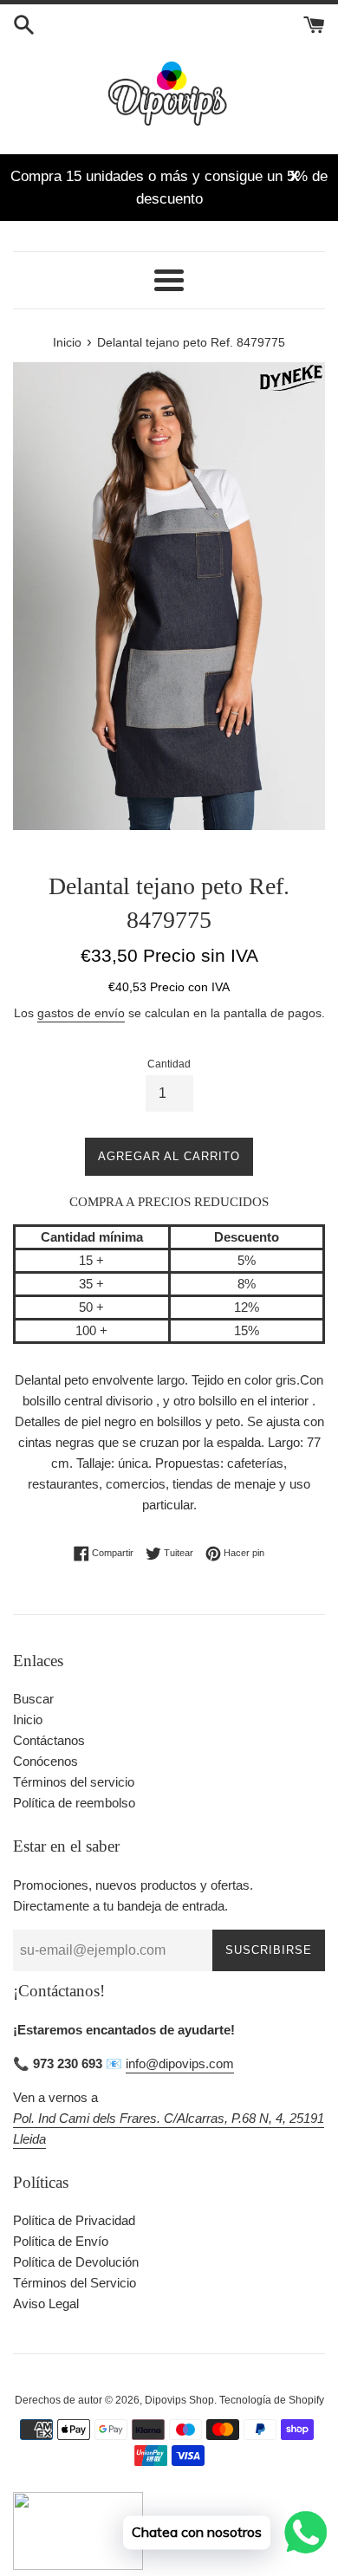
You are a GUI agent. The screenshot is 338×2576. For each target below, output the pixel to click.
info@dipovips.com (180, 2063)
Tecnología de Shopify (272, 2400)
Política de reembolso (74, 1803)
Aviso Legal (46, 2303)
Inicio (28, 1719)
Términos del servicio (74, 1782)
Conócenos (45, 1761)
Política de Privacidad (74, 2220)
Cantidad (169, 1064)
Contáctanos (49, 1740)
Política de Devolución (76, 2262)
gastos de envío (81, 1013)
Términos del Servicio (75, 2283)
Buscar (33, 1699)
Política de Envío (61, 2241)
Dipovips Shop (179, 2400)
